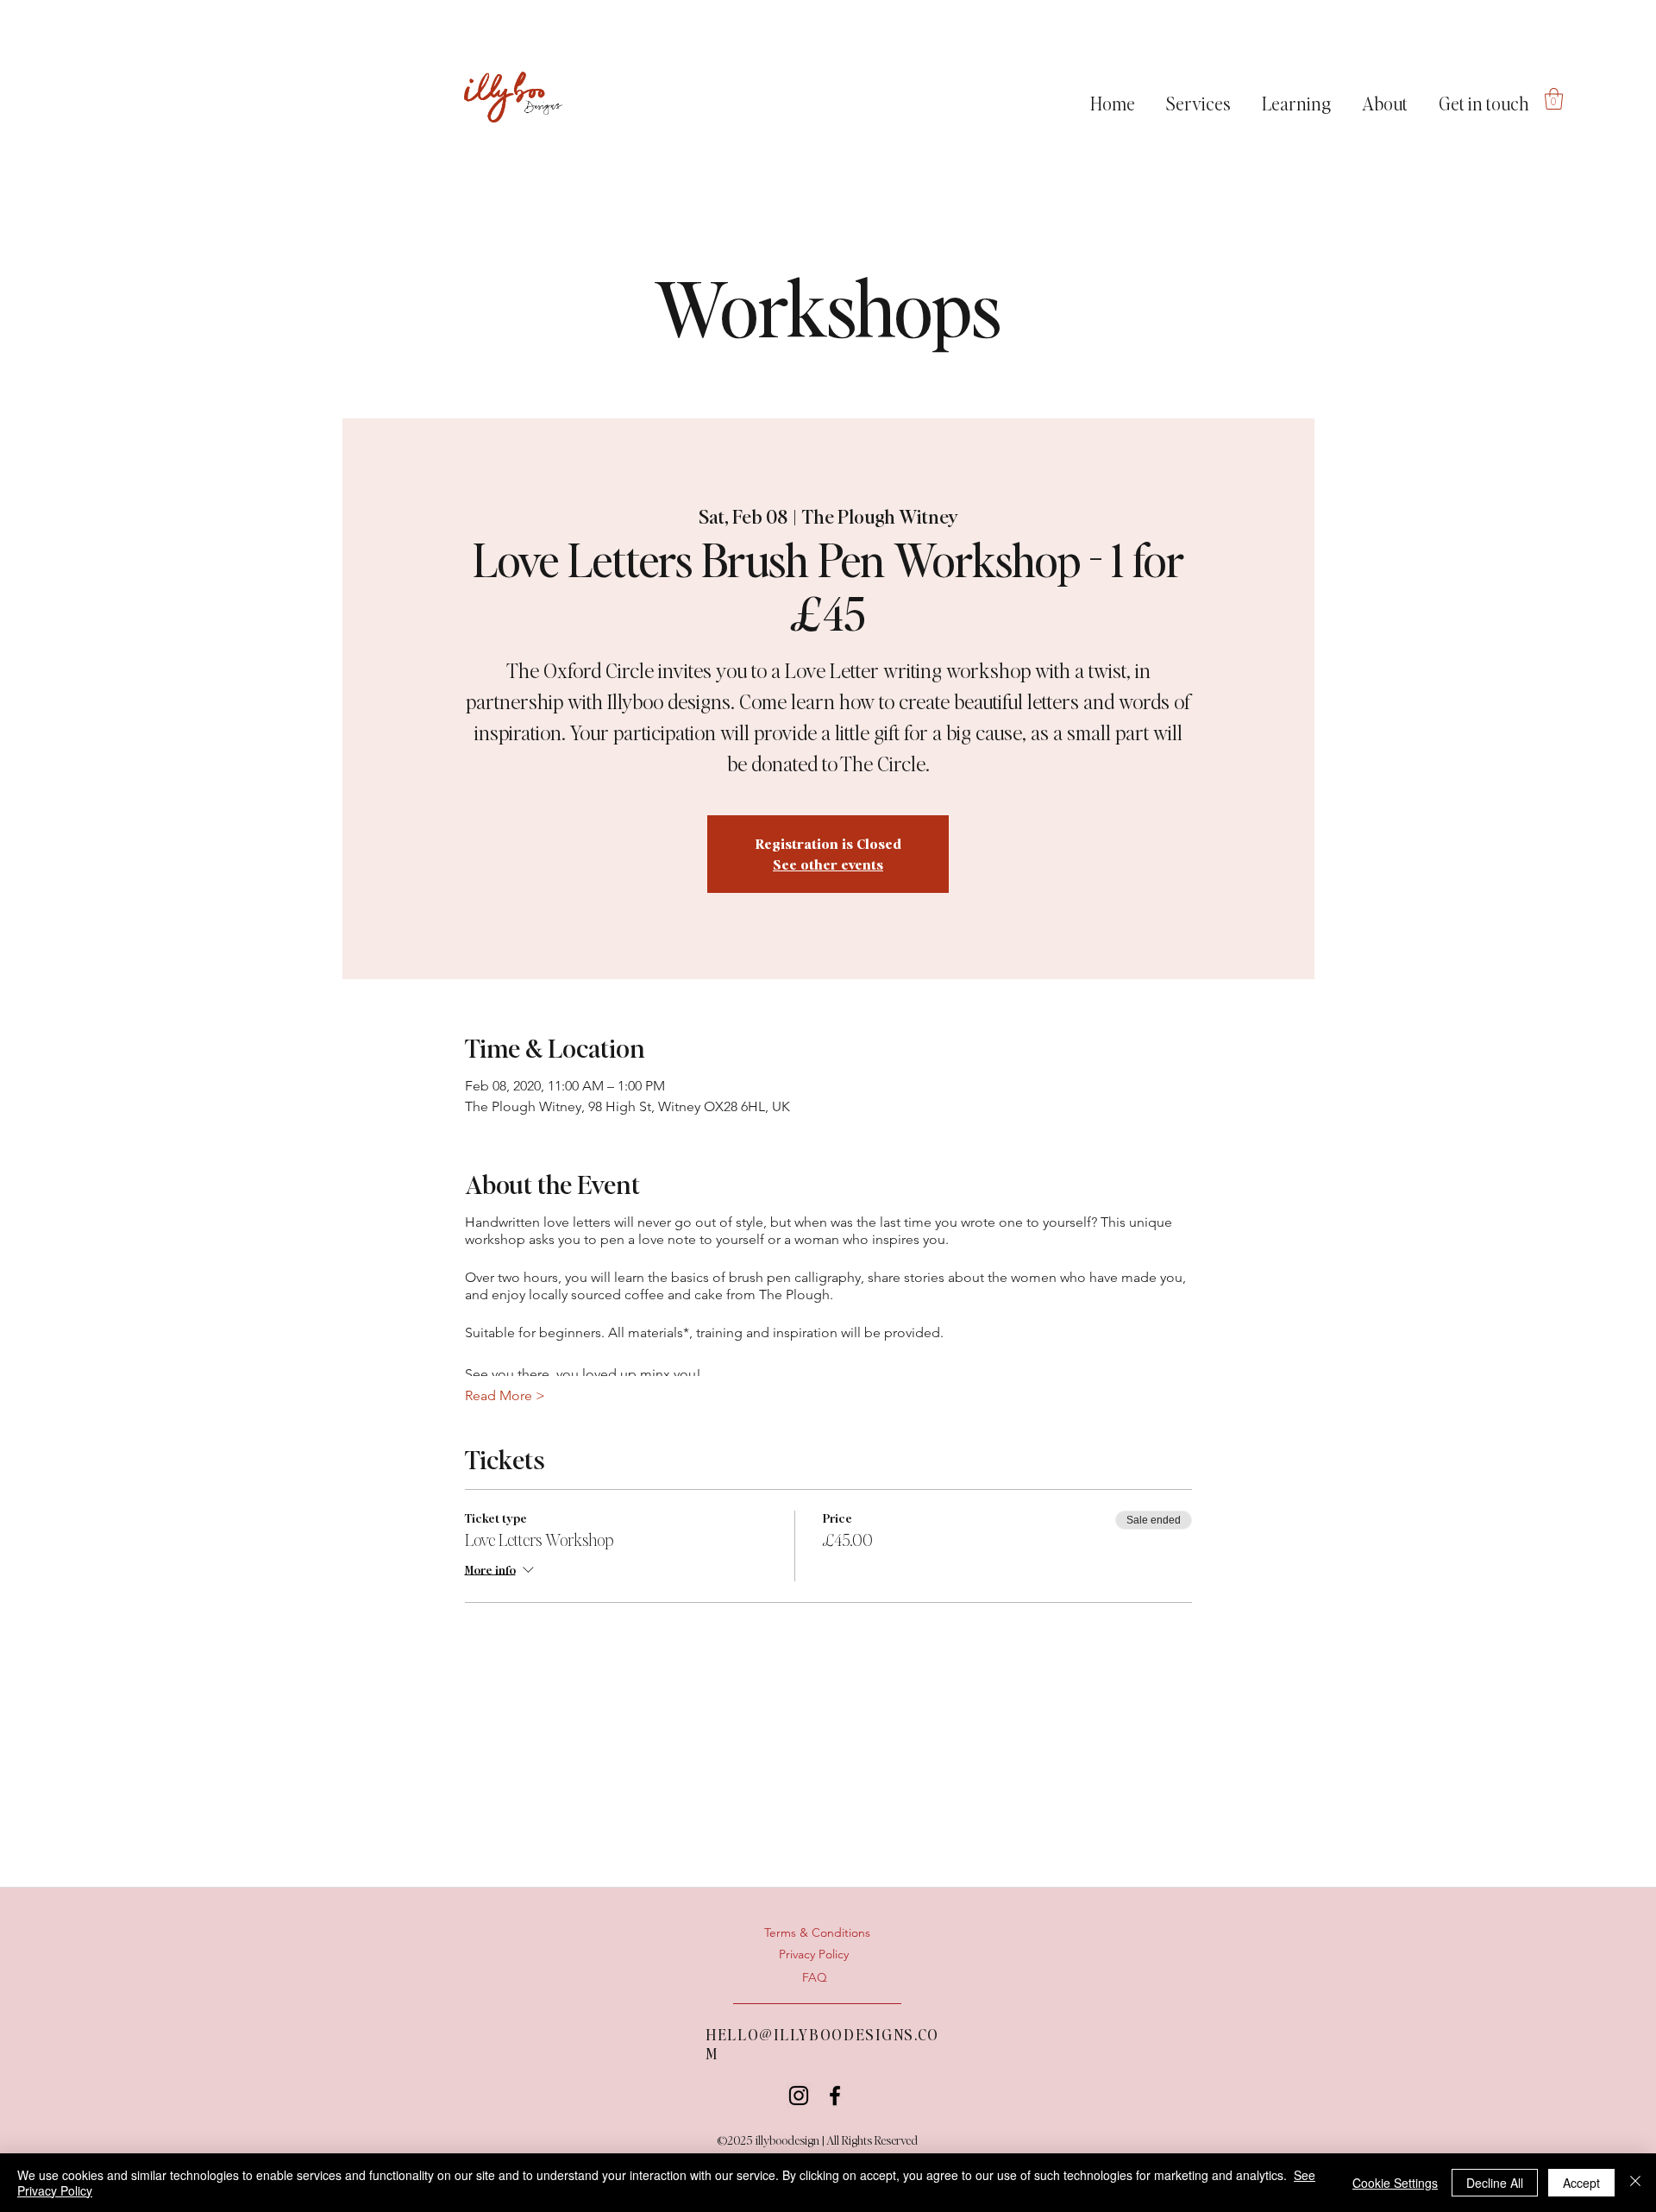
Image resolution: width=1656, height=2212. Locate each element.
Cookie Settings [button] (1395, 2183)
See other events (828, 864)
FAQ (815, 1977)
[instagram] (799, 2096)
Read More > (505, 1395)
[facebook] (835, 2096)
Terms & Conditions (817, 1932)
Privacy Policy (814, 1954)
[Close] (1635, 2183)
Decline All (1495, 2183)
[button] (1198, 96)
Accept (1581, 2183)
